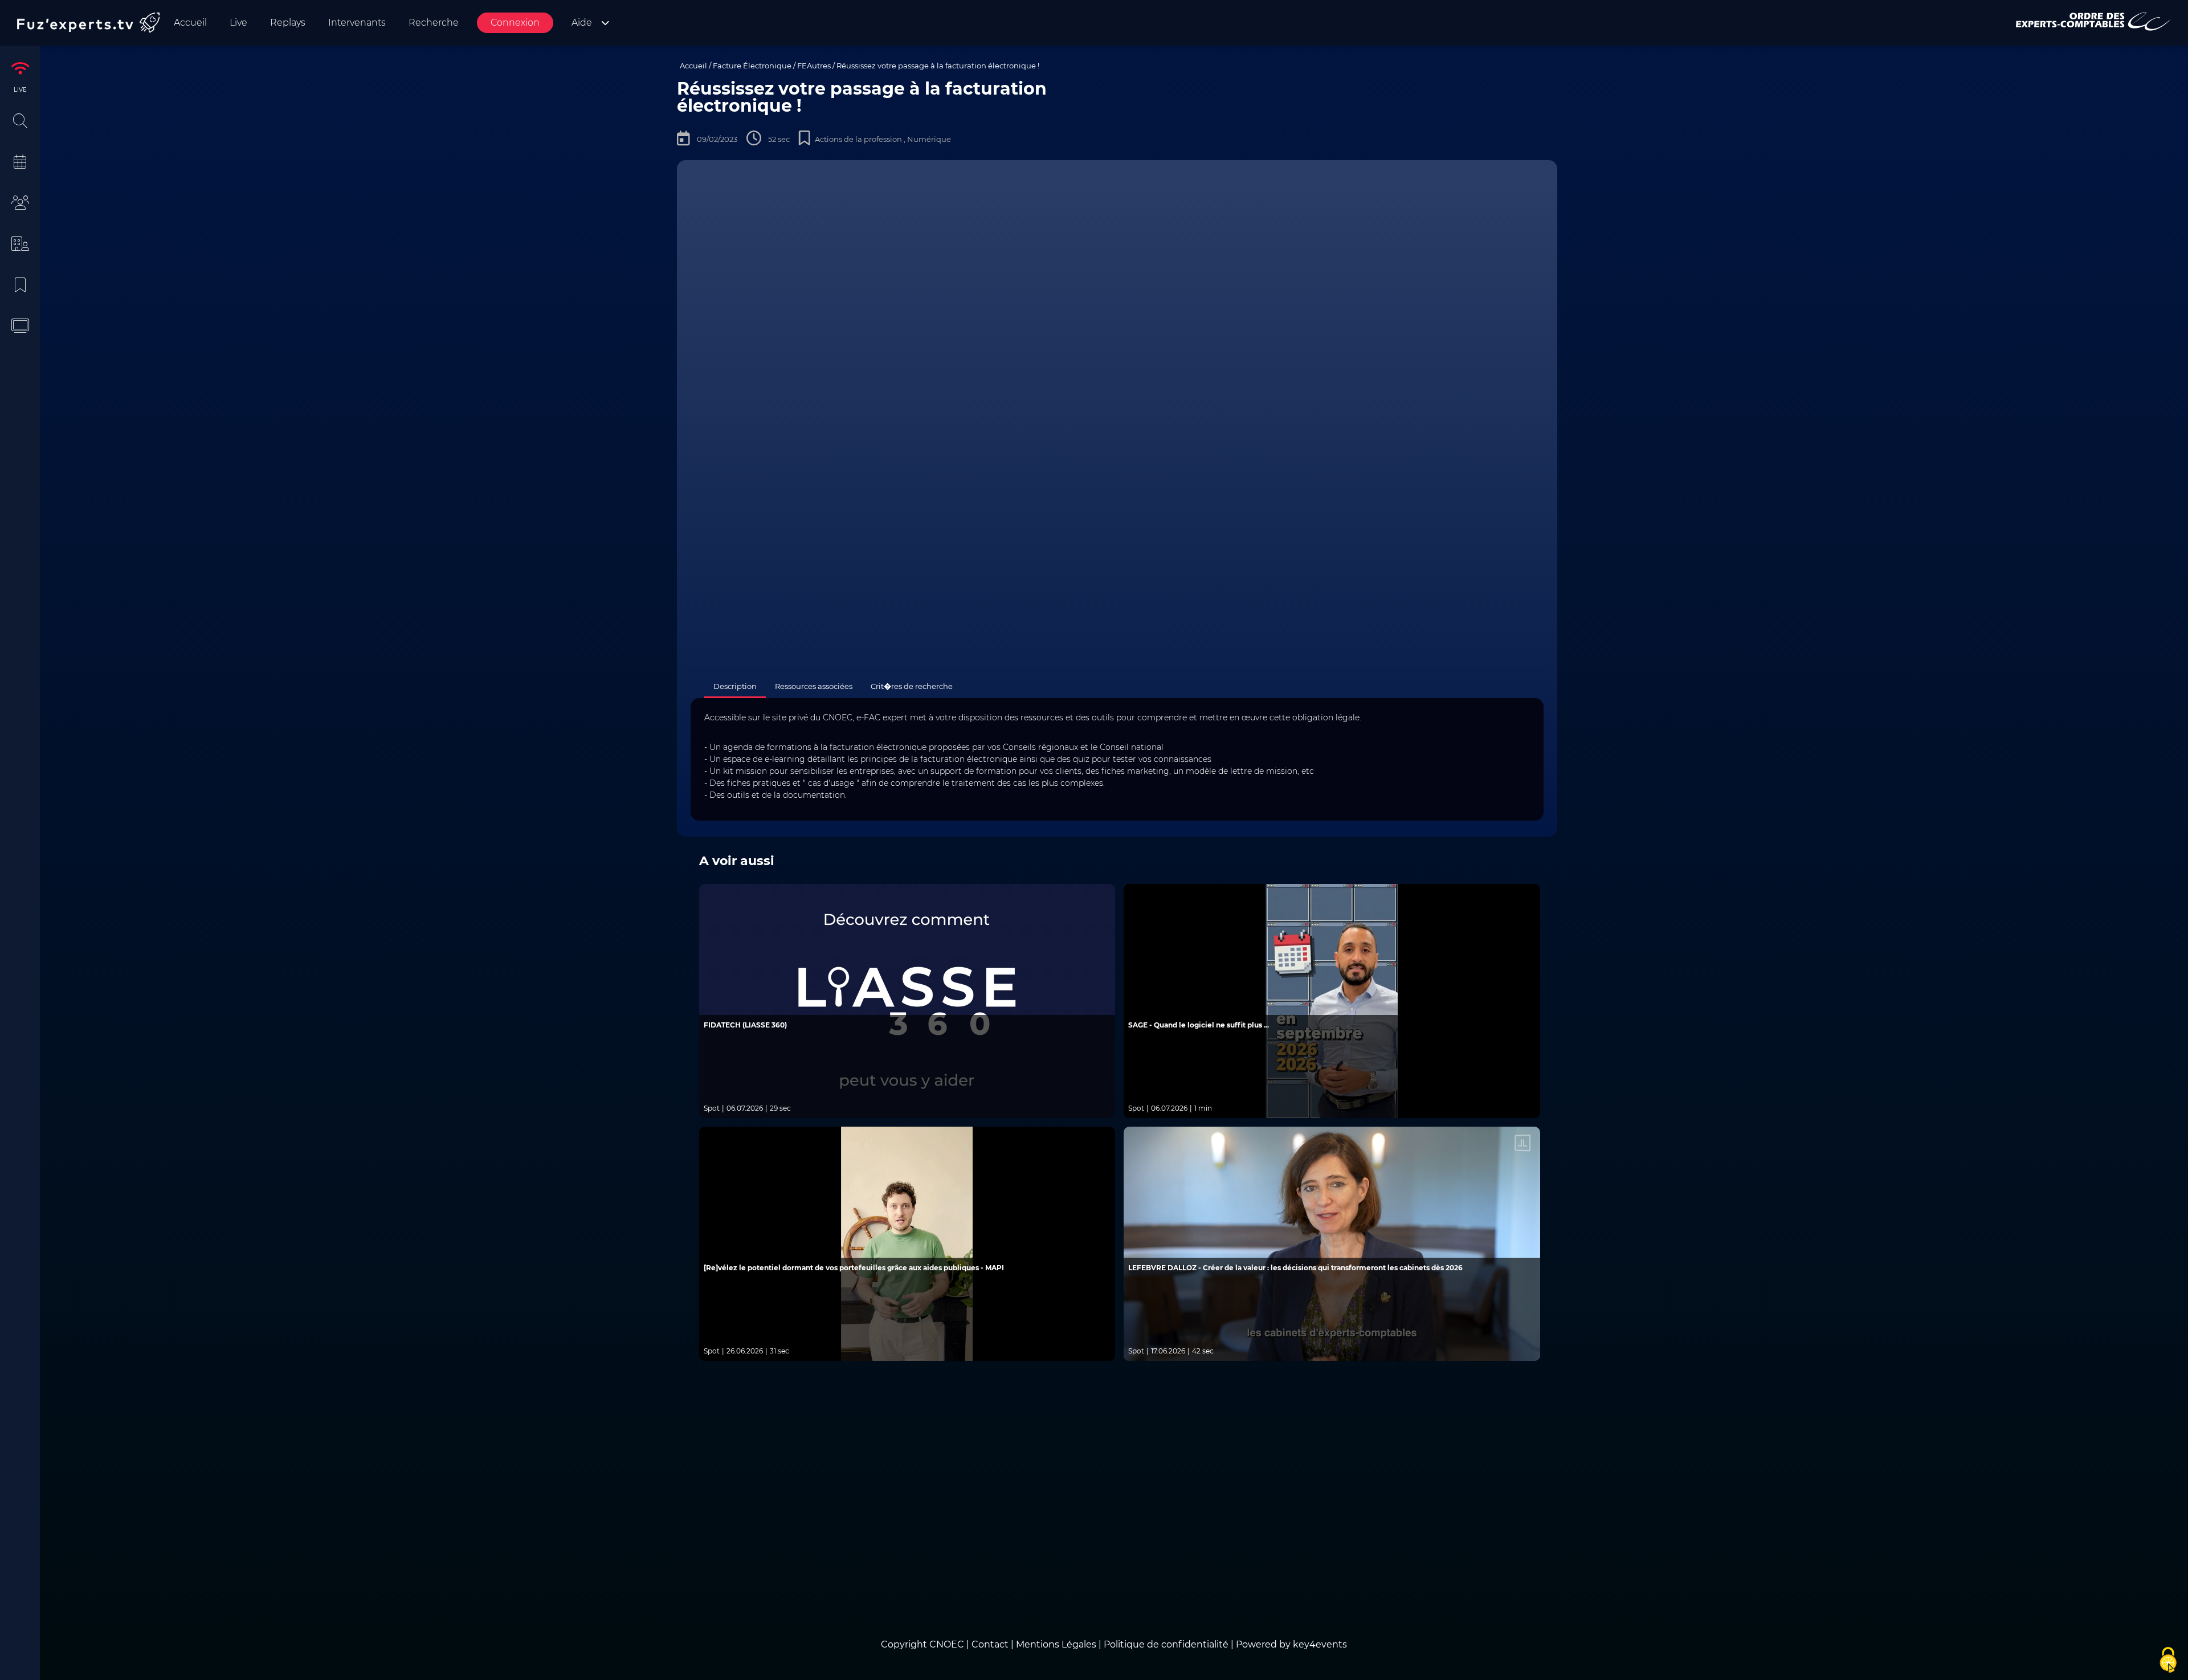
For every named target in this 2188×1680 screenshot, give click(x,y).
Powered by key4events (1291, 1644)
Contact (991, 1644)
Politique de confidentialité (1166, 1644)
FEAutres (814, 66)
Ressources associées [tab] (814, 686)
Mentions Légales (1056, 1644)
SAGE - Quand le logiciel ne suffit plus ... (1199, 1025)
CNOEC (947, 1644)
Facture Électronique (752, 66)
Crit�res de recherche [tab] (912, 686)
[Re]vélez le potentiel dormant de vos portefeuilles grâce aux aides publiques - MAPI (854, 1268)
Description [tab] (735, 686)
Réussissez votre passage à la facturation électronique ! (938, 66)
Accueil (693, 66)
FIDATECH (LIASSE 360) (745, 1025)
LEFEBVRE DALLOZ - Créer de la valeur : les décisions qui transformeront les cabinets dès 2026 (1295, 1268)
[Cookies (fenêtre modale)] (2168, 1661)
